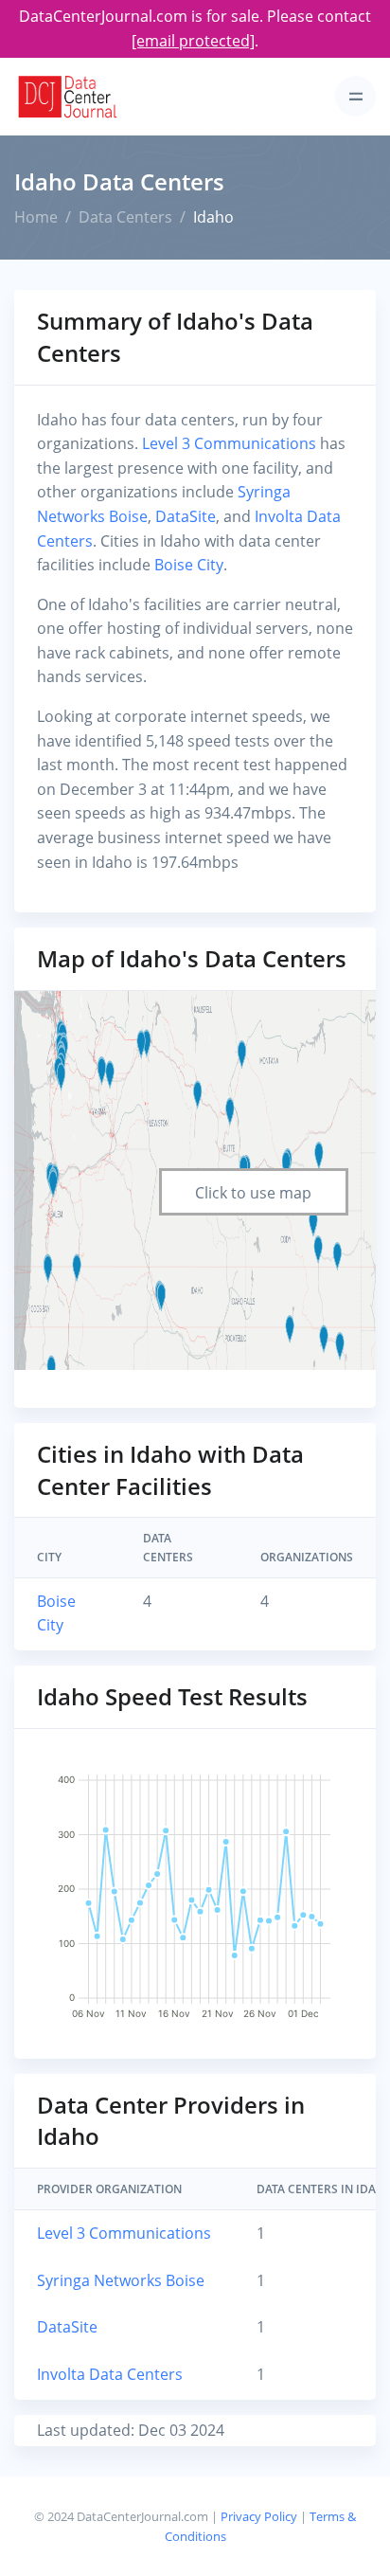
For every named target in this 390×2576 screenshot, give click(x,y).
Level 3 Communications (229, 443)
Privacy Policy (259, 2516)
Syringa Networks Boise (121, 2280)
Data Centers (125, 217)
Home (36, 217)
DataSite (186, 516)
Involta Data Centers (110, 2374)
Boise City (189, 565)
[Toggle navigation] (355, 96)
